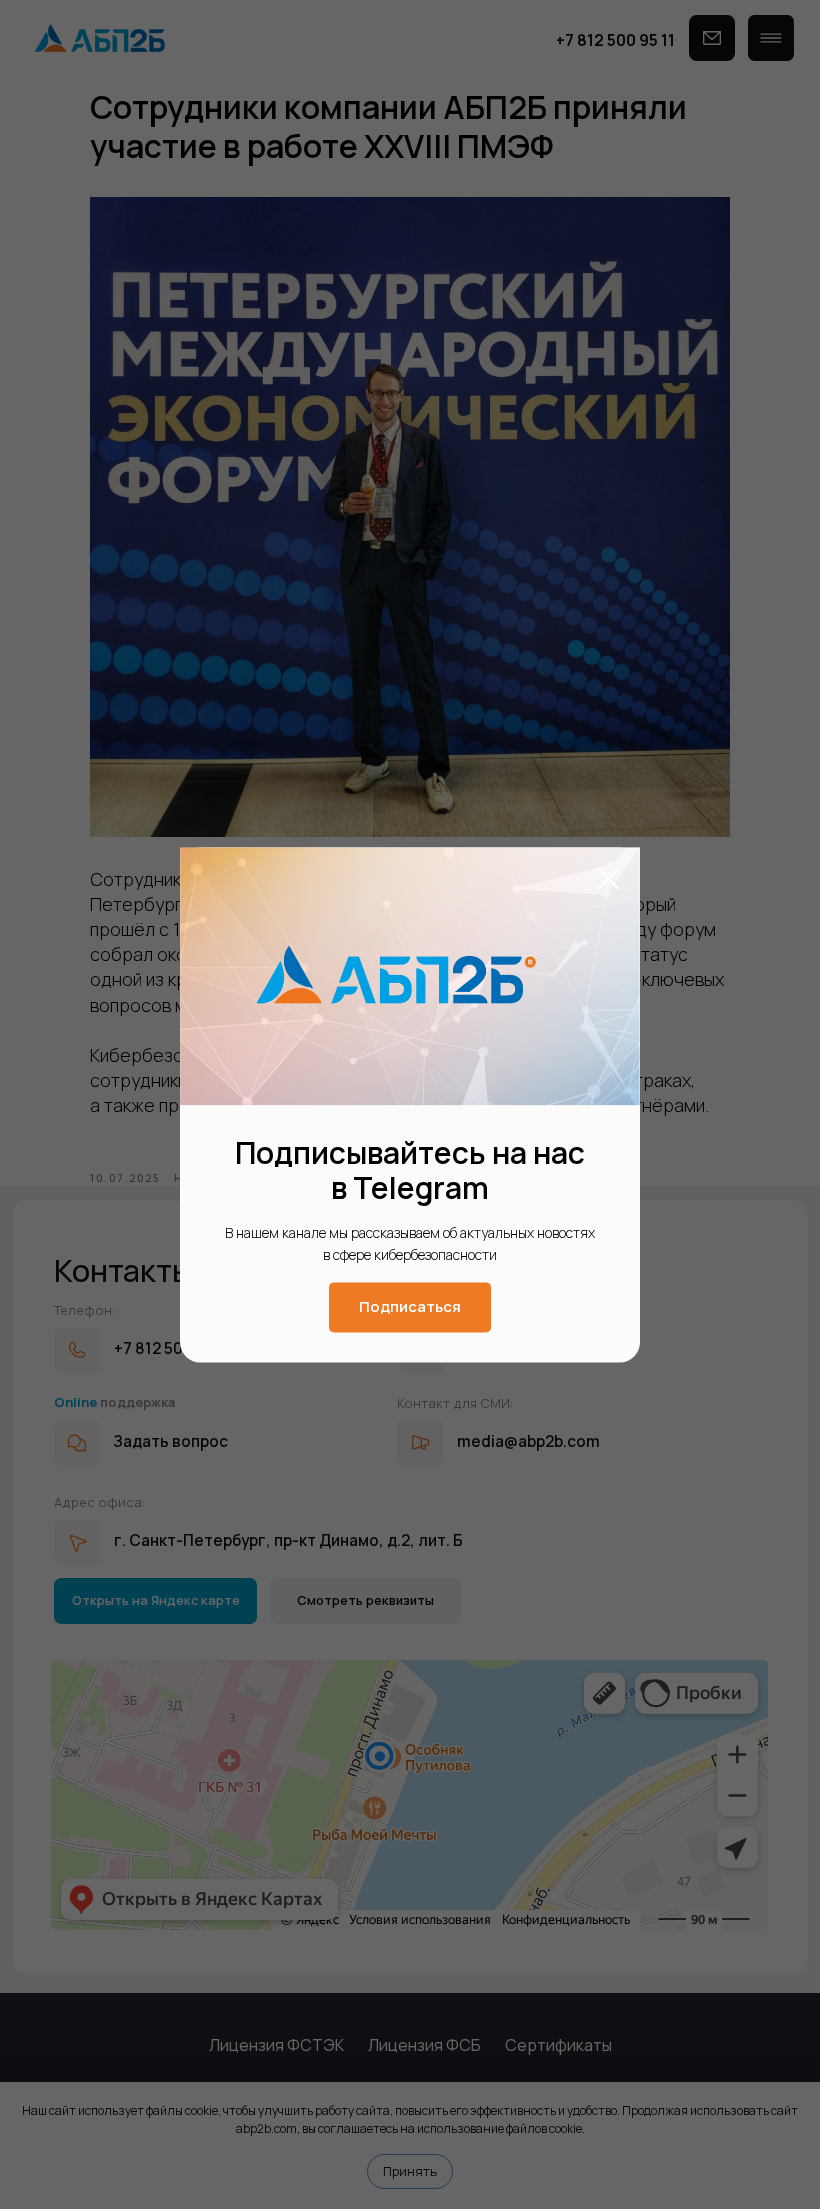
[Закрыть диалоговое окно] (608, 878)
